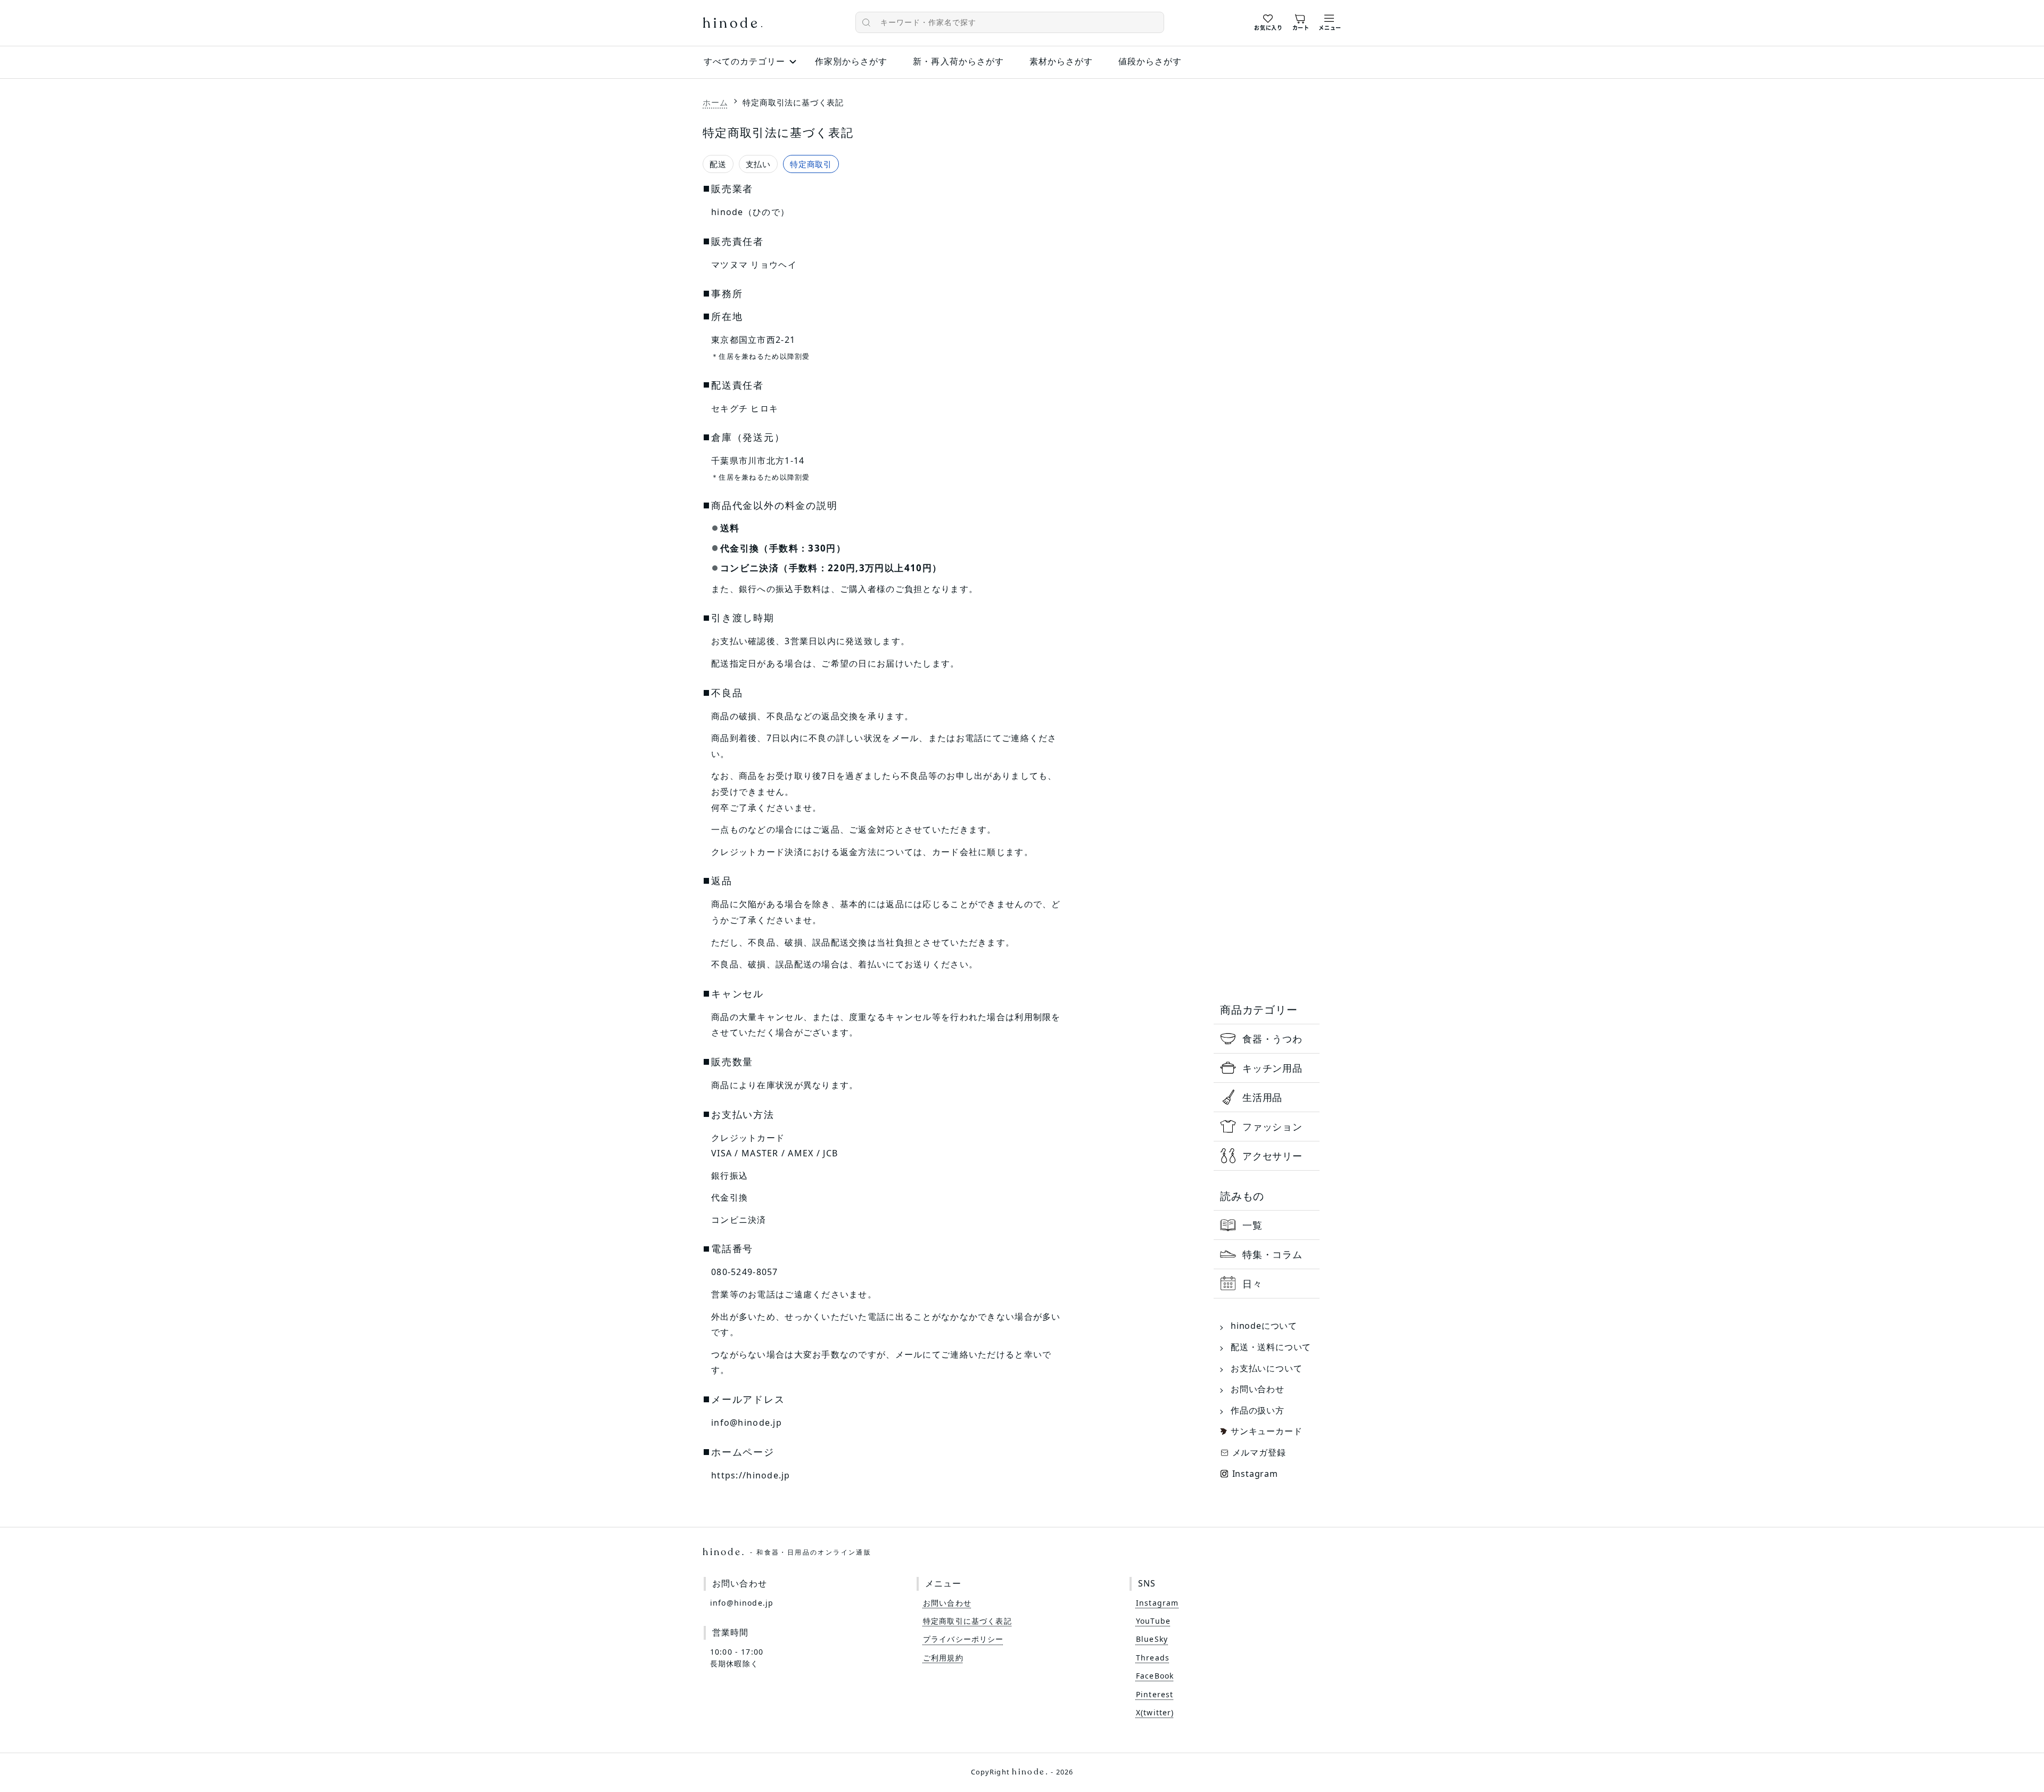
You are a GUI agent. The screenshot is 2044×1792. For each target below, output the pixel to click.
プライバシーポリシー (963, 1639)
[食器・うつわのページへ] (1267, 1039)
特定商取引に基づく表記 (967, 1621)
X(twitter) (1155, 1712)
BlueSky (1152, 1639)
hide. (787, 1552)
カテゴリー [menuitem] (744, 61)
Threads (1153, 1658)
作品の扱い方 (1258, 1410)
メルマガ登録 (1259, 1452)
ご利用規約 (943, 1658)
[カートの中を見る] (1301, 21)
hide (732, 24)
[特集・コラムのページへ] (1267, 1254)
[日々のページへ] (1267, 1284)
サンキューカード (1266, 1431)
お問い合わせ (1258, 1389)
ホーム (715, 102)
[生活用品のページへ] (1267, 1097)
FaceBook (1155, 1676)
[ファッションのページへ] (1267, 1127)
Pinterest (1155, 1694)
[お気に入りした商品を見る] (1268, 21)
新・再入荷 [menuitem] (958, 61)
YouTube (1153, 1621)
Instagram (1255, 1474)
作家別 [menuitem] (851, 61)
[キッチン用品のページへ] (1267, 1068)
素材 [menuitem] (1061, 61)
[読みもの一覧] (1267, 1225)
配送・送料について (1271, 1347)
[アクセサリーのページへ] (1267, 1156)
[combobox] (1010, 22)
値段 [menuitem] (1150, 61)
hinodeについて (1264, 1326)
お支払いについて (1266, 1368)
